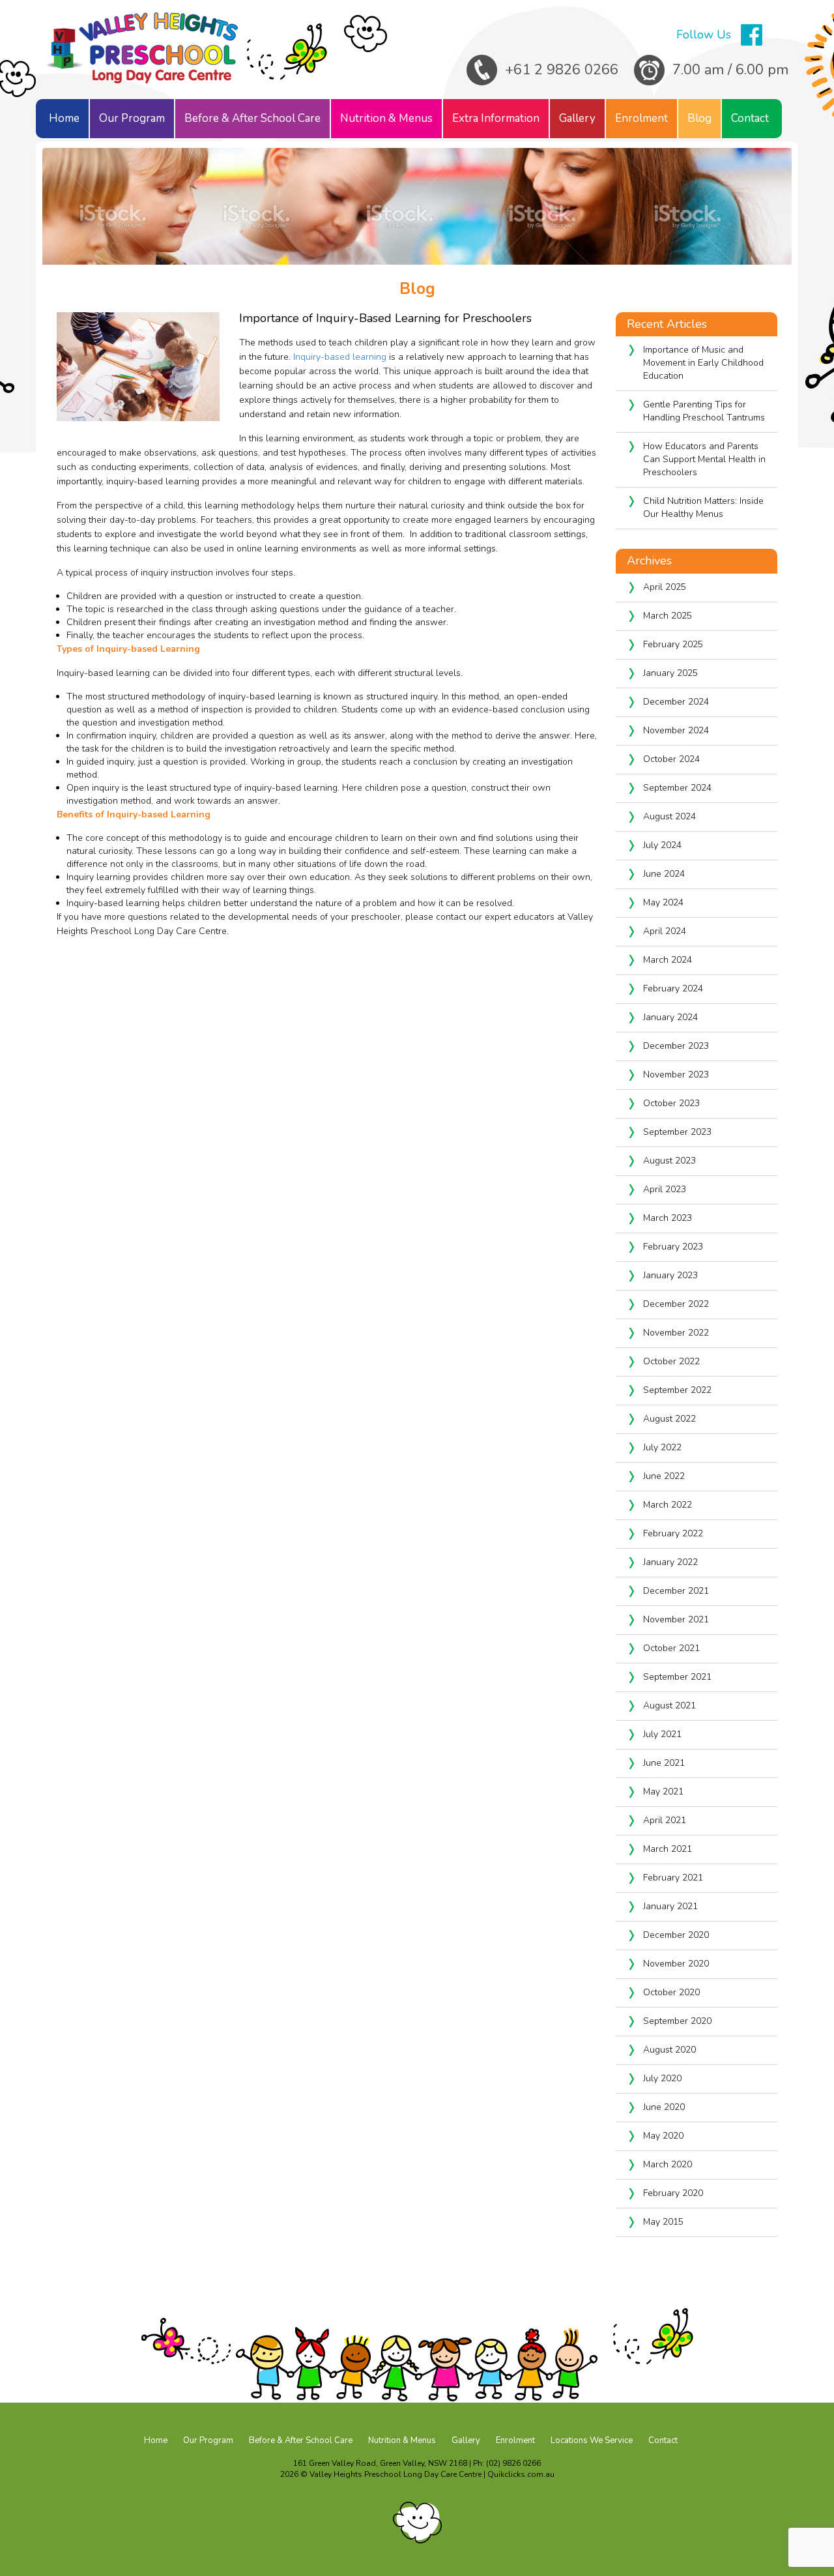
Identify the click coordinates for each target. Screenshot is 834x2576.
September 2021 (677, 1677)
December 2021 (676, 1591)
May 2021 (663, 1792)
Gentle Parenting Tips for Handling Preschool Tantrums (705, 411)
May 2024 (663, 902)
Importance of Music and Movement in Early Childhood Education (703, 363)
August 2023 (669, 1161)
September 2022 (677, 1390)
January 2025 (670, 673)
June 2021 (664, 1763)
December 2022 (676, 1304)
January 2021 (670, 1906)
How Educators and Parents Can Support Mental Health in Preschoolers (704, 459)
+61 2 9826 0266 (562, 70)
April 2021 (665, 1820)
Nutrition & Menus (386, 118)
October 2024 (671, 759)
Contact (750, 118)
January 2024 (670, 1017)
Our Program (132, 118)
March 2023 (668, 1218)
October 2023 (671, 1103)
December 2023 (676, 1046)
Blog (699, 118)
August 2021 (669, 1705)
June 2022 (664, 1476)
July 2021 (662, 1734)
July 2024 (662, 845)
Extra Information (496, 118)
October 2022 (671, 1361)
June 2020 (664, 2107)
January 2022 (670, 1562)
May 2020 (663, 2136)
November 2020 (676, 1964)
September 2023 (677, 1132)
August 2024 (669, 816)
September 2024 (677, 788)
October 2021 (671, 1648)
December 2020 (676, 1935)
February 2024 (673, 988)
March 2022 (668, 1505)
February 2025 (673, 644)
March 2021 (668, 1849)
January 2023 (670, 1275)
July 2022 (662, 1447)
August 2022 (669, 1419)
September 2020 (677, 2021)
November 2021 (676, 1619)
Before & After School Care (252, 118)
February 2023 (673, 1247)
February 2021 (673, 1878)
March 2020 (668, 2164)
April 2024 (665, 931)
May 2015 (663, 2222)
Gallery (577, 118)
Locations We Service (592, 2440)
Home (64, 118)
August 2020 (669, 2050)
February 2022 (673, 1533)
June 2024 (664, 874)
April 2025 (665, 587)
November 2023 (676, 1075)
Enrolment (641, 118)
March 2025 (668, 616)
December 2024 (676, 702)
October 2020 (671, 1992)
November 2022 (676, 1333)
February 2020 (673, 2193)
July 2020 (662, 2078)
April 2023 (665, 1189)
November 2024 (676, 730)
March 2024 (668, 960)
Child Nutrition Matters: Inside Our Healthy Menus (703, 507)
